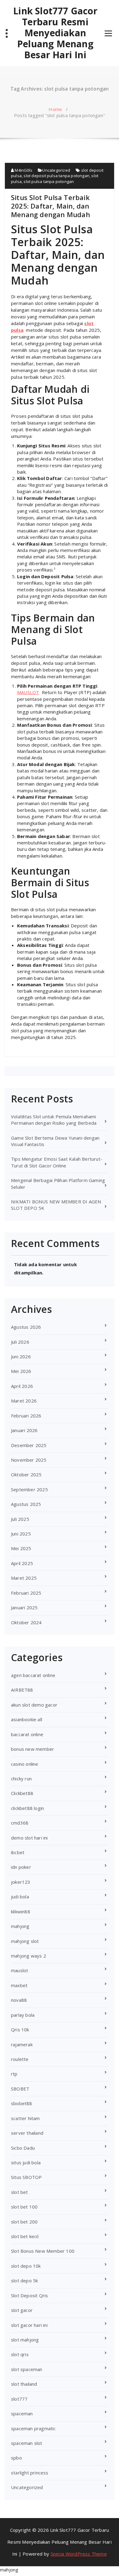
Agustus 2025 (26, 1504)
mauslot (20, 1970)
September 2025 (29, 1489)
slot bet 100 (24, 2207)
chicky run (21, 1779)
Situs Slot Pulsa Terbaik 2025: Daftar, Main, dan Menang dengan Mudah (50, 206)
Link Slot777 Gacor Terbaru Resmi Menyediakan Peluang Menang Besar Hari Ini (55, 33)
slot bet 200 (24, 2222)
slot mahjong (25, 2340)
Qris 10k (20, 2030)
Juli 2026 (20, 1342)
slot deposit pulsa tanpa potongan (56, 176)
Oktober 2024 (26, 1622)
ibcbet (18, 1852)
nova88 (19, 2000)
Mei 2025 (21, 1548)
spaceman (22, 2413)
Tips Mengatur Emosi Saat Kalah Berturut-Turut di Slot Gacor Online (57, 1162)
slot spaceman (27, 2369)
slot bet (20, 2192)
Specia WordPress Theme (79, 2554)
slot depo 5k (24, 2280)
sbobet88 (22, 2103)
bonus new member (32, 1749)
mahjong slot (25, 1941)
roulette (20, 2059)
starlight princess (30, 2473)
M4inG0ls (23, 170)
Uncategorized (56, 170)
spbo (16, 2458)
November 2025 (29, 1460)
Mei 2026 (21, 1371)
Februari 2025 (26, 1593)
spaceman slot (27, 2443)
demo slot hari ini (29, 1838)
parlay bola (23, 2015)
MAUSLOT (28, 692)
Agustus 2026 (26, 1327)
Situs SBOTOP (26, 2177)
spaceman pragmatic (33, 2428)
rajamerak (22, 2044)
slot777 (19, 2399)
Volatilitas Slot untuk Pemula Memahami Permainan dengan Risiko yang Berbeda (54, 1120)
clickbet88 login (27, 1808)
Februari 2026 (26, 1416)
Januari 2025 (24, 1607)
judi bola (20, 1897)
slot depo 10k (26, 2266)
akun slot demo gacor (34, 1705)
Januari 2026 (24, 1430)
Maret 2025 (24, 1578)
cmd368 (20, 1823)
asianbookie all (27, 1719)
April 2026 (22, 1386)
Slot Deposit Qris (29, 2295)
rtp (14, 2074)
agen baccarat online (33, 1675)
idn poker (21, 1867)
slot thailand (24, 2384)
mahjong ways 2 (29, 1956)
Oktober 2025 (26, 1474)
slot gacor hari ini (29, 2325)
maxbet (19, 1985)
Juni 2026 (21, 1356)
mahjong (20, 1926)
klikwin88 (21, 1911)
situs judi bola (26, 2162)
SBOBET (20, 2089)
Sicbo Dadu (23, 2148)
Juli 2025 (20, 1519)
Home (55, 109)
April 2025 (22, 1563)
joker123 (21, 1882)
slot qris (20, 2354)
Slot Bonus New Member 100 (43, 2251)
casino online (25, 1764)
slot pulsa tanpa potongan (49, 181)
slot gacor (22, 2310)
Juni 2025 (21, 1534)
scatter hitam (25, 2118)
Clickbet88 (22, 1793)
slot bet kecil (25, 2236)
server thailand (27, 2133)
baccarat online (27, 1734)
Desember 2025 (29, 1445)
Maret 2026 (24, 1401)
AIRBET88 (22, 1690)
